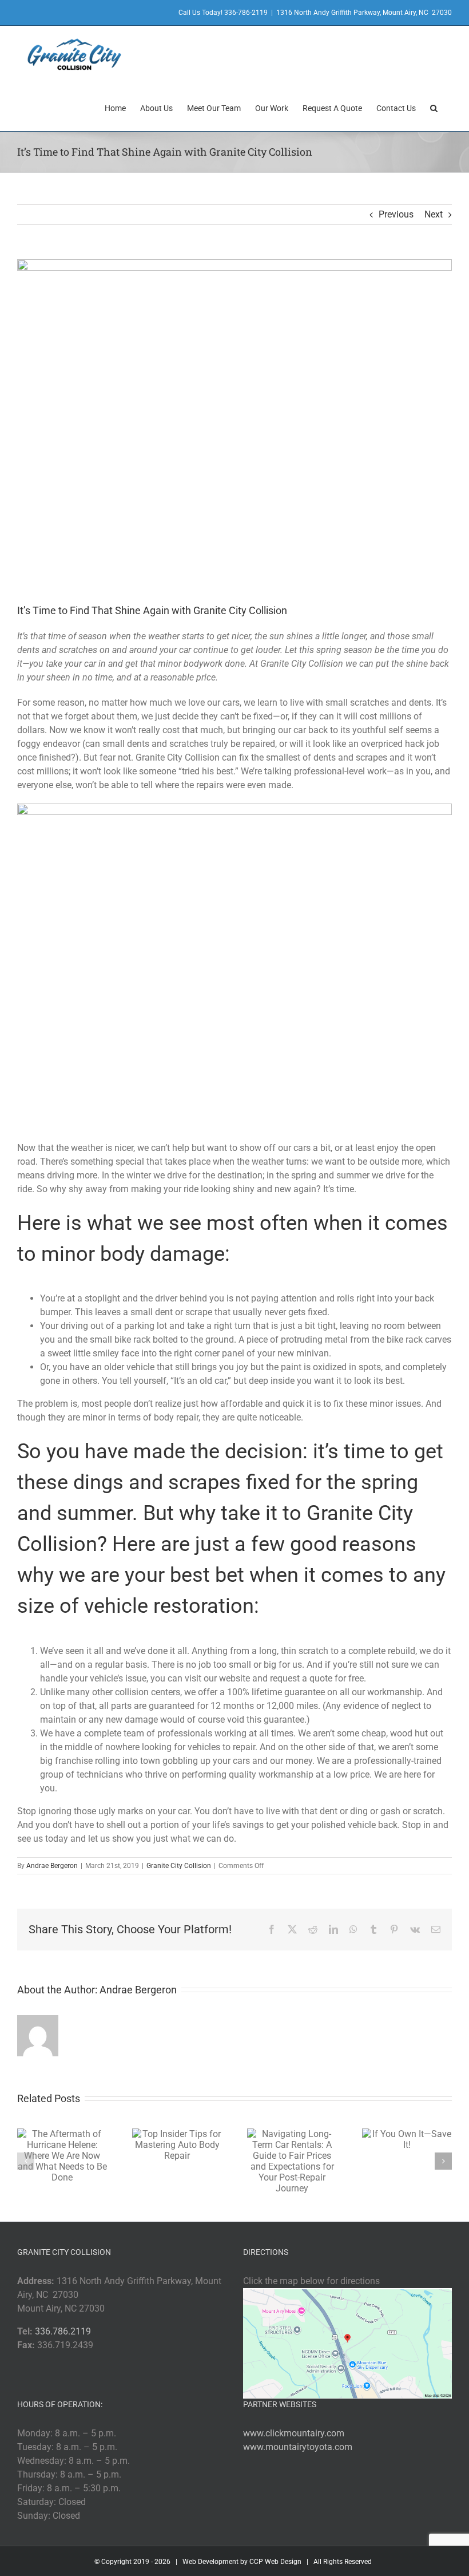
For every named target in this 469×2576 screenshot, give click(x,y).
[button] (434, 107)
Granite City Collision (179, 1866)
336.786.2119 (63, 2331)
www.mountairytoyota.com (298, 2447)
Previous (396, 214)
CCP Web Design (275, 2562)
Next (434, 214)
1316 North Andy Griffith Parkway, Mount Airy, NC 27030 (364, 13)
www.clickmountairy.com (294, 2433)
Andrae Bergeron (52, 1866)
